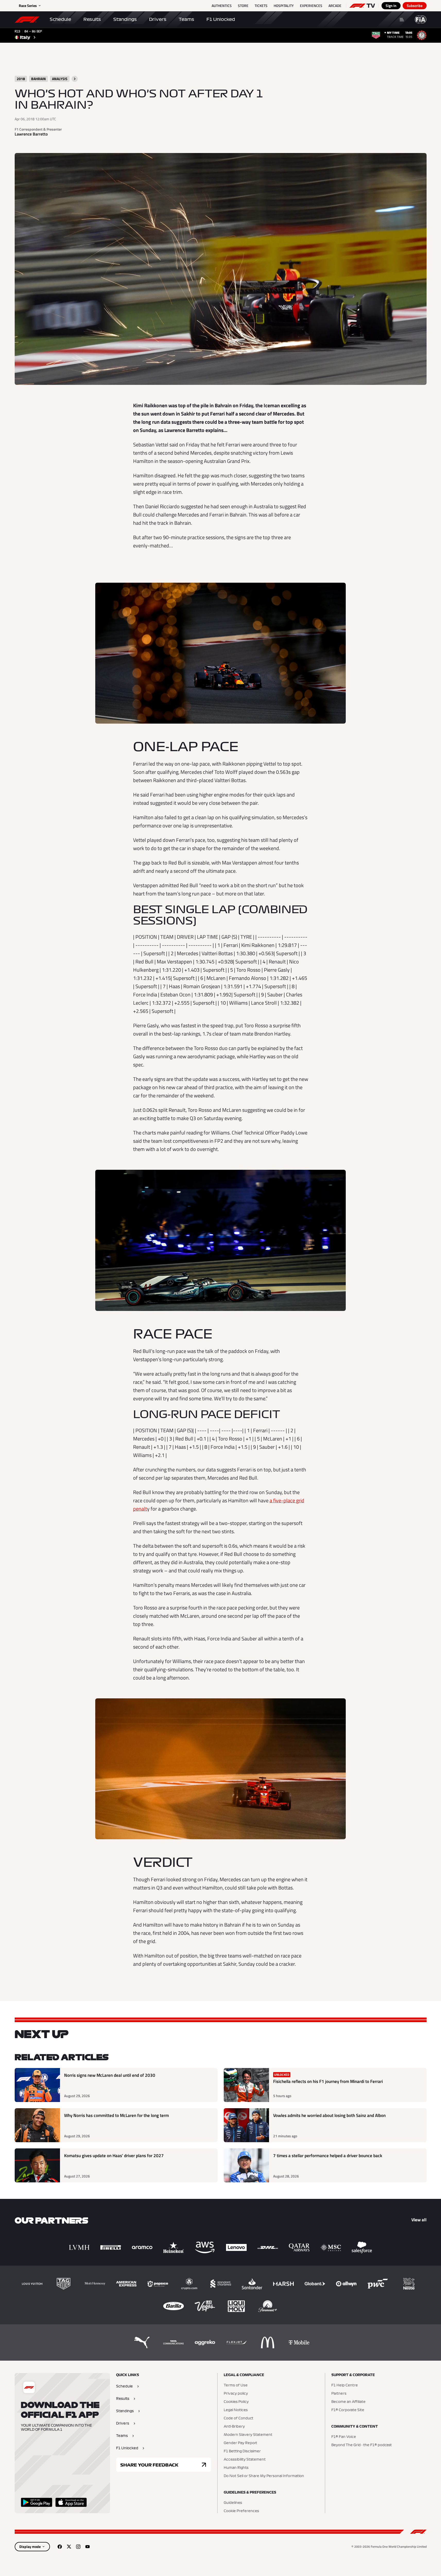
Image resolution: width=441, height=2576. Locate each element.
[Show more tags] (75, 79)
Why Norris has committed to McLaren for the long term (116, 2116)
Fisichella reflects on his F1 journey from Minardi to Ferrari (328, 2082)
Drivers (158, 19)
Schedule (60, 19)
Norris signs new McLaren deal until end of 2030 (110, 2075)
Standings (125, 19)
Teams (186, 19)
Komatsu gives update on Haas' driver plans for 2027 (114, 2156)
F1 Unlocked (221, 19)
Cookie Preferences (241, 2511)
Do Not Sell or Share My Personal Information (264, 2476)
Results (92, 19)
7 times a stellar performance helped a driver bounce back (328, 2156)
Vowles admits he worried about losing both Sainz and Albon (329, 2116)
